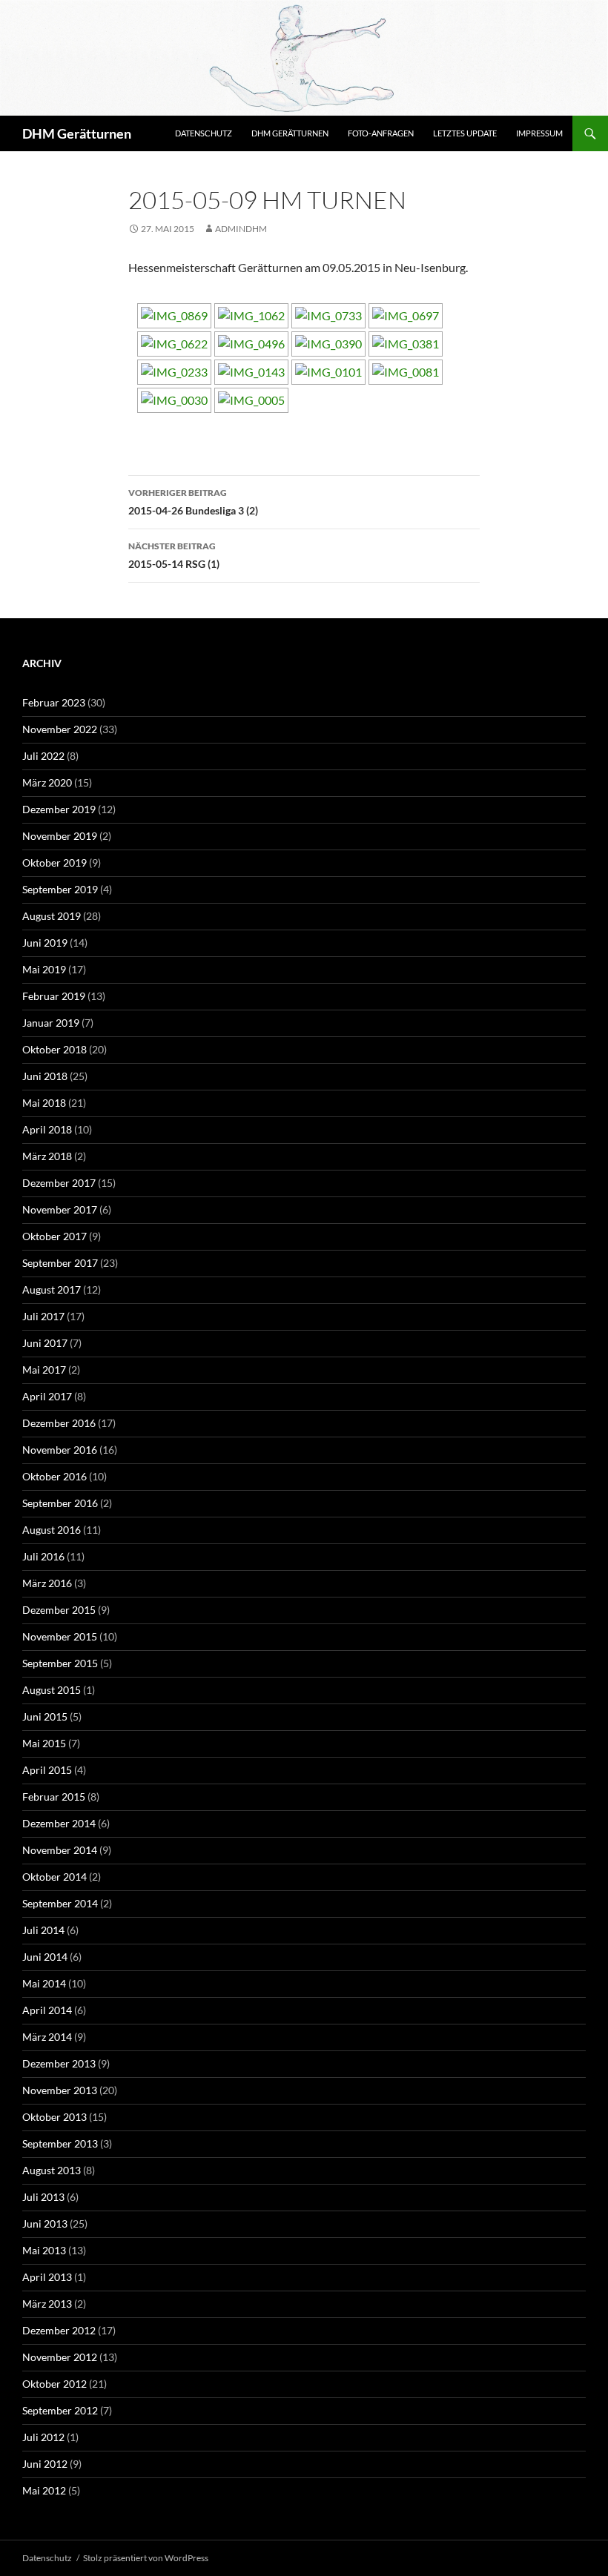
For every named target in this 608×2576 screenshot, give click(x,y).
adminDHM (241, 229)
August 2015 (52, 1690)
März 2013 (47, 2304)
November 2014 (60, 1850)
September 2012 (60, 2410)
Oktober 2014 (54, 1877)
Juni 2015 (45, 1716)
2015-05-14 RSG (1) (174, 555)
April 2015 (47, 1770)
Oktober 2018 (54, 1049)
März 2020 (47, 782)
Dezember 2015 (59, 1610)
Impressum (539, 133)
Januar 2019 (51, 1023)
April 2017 (47, 1396)
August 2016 (52, 1530)
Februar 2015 (54, 1797)
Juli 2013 (43, 2197)
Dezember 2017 (59, 1183)
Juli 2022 (43, 756)
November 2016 (60, 1450)
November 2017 (60, 1209)
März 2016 (47, 1583)
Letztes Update (465, 133)
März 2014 (47, 2037)
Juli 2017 (43, 1316)
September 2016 (60, 1503)
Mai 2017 (44, 1370)
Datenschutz (204, 133)
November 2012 (60, 2357)
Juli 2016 (43, 1556)
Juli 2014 (43, 1930)
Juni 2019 (45, 943)
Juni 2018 (45, 1076)
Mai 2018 (44, 1103)
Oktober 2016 (54, 1476)
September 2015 (60, 1663)
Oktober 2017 (54, 1236)
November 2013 (60, 2090)
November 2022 (60, 729)
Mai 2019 (44, 969)
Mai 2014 (44, 1983)
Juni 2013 (45, 2224)
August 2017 (52, 1289)
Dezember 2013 (59, 2063)
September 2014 (60, 1903)
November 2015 (60, 1636)
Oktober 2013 (54, 2117)
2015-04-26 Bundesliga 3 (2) (193, 502)
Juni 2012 (45, 2464)
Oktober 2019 (54, 862)
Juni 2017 (45, 1343)
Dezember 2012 (59, 2330)
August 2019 (52, 916)
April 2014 (47, 2010)
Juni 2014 (45, 1957)
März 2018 (47, 1156)
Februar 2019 (54, 996)
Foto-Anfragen (381, 133)
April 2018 (47, 1129)
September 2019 (60, 889)
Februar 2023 (54, 702)
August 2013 (52, 2170)
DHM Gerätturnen (77, 133)
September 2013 (60, 2143)
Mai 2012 (44, 2490)
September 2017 (60, 1263)
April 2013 (47, 2277)
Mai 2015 (44, 1743)
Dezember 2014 (59, 1823)
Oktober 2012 (54, 2384)
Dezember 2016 (59, 1423)
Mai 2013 (44, 2250)
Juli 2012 (43, 2437)
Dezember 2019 (59, 809)
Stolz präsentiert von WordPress (146, 2558)
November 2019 (60, 836)
